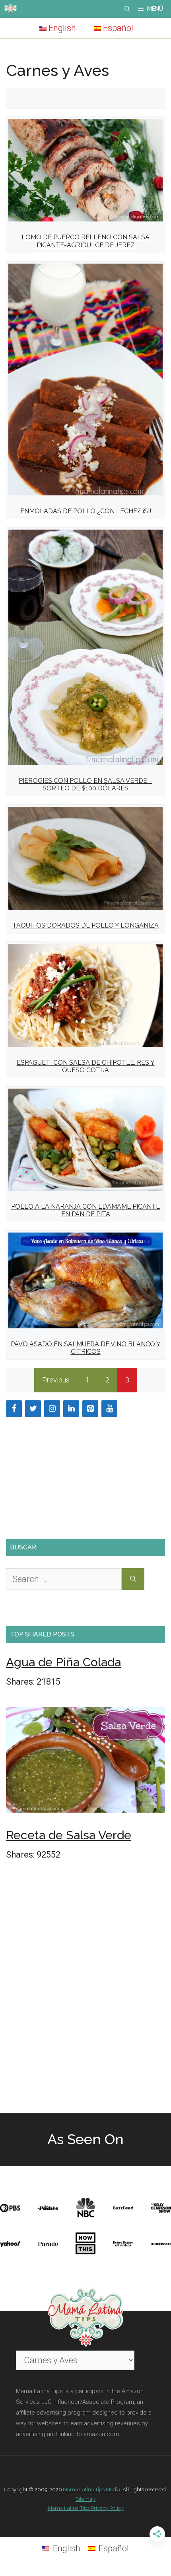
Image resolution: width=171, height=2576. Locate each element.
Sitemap (85, 2499)
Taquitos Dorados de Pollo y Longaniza (85, 925)
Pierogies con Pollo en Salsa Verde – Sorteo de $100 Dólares (85, 784)
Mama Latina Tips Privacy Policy (86, 2508)
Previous (56, 1380)
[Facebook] (14, 1409)
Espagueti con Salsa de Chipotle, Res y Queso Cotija (86, 1066)
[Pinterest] (90, 1409)
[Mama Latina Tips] (10, 9)
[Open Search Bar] (127, 9)
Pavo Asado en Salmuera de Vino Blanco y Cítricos (86, 1348)
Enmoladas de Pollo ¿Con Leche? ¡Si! (86, 511)
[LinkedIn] (71, 1409)
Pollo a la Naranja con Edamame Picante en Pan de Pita (85, 1210)
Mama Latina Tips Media (91, 2490)
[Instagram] (52, 1409)
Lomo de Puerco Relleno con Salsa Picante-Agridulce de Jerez (85, 241)
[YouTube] (109, 1409)
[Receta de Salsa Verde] (85, 1762)
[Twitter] (33, 1409)
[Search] (133, 1579)
